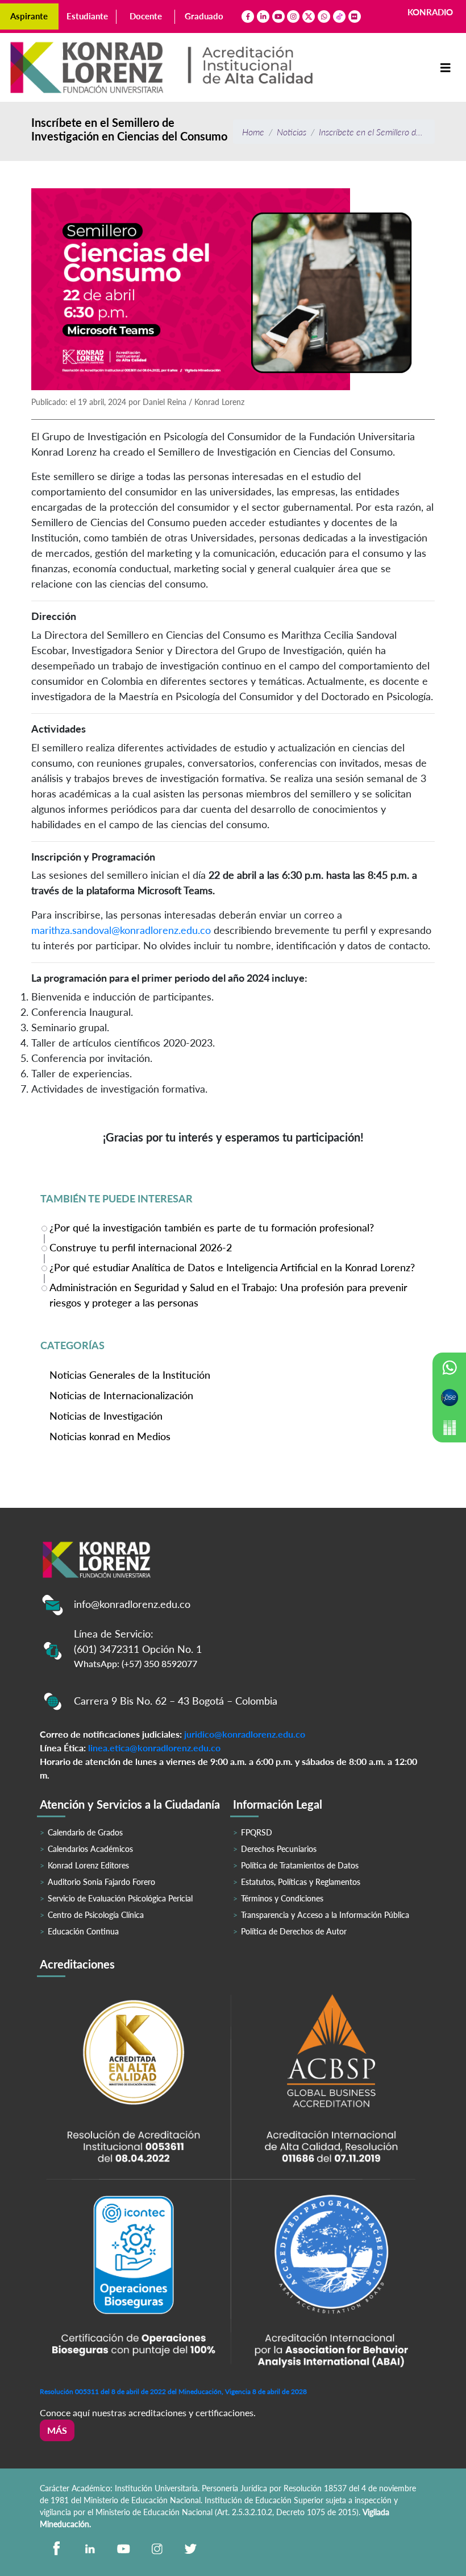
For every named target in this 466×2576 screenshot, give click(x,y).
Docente (146, 16)
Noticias (292, 132)
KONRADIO (430, 12)
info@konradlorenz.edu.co (132, 1604)
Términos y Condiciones (282, 1898)
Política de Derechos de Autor (294, 1931)
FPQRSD (257, 1832)
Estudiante (87, 16)
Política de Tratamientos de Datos (300, 1865)
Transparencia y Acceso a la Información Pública (325, 1915)
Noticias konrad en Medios (110, 1436)
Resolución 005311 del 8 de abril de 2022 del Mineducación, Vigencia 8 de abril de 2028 (173, 2391)
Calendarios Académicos (90, 1849)
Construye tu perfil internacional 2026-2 (141, 1247)
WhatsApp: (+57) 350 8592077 (136, 1663)
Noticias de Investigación (106, 1416)
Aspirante (29, 16)
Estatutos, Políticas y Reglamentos (301, 1882)
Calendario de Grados (85, 1832)
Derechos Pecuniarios (279, 1849)
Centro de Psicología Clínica (96, 1915)
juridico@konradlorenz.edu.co (245, 1734)
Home (253, 132)
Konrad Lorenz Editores (88, 1865)
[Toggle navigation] (446, 68)
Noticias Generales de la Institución (130, 1375)
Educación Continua (83, 1931)
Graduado (204, 16)
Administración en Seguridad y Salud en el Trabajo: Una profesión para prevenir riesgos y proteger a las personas (228, 1295)
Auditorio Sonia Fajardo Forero (101, 1882)
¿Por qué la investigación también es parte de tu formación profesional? (212, 1227)
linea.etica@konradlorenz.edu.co (154, 1748)
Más (57, 2430)
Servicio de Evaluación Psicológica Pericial (120, 1898)
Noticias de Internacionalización (121, 1395)
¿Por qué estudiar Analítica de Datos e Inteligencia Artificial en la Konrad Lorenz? (232, 1267)
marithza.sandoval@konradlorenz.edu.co (121, 930)
